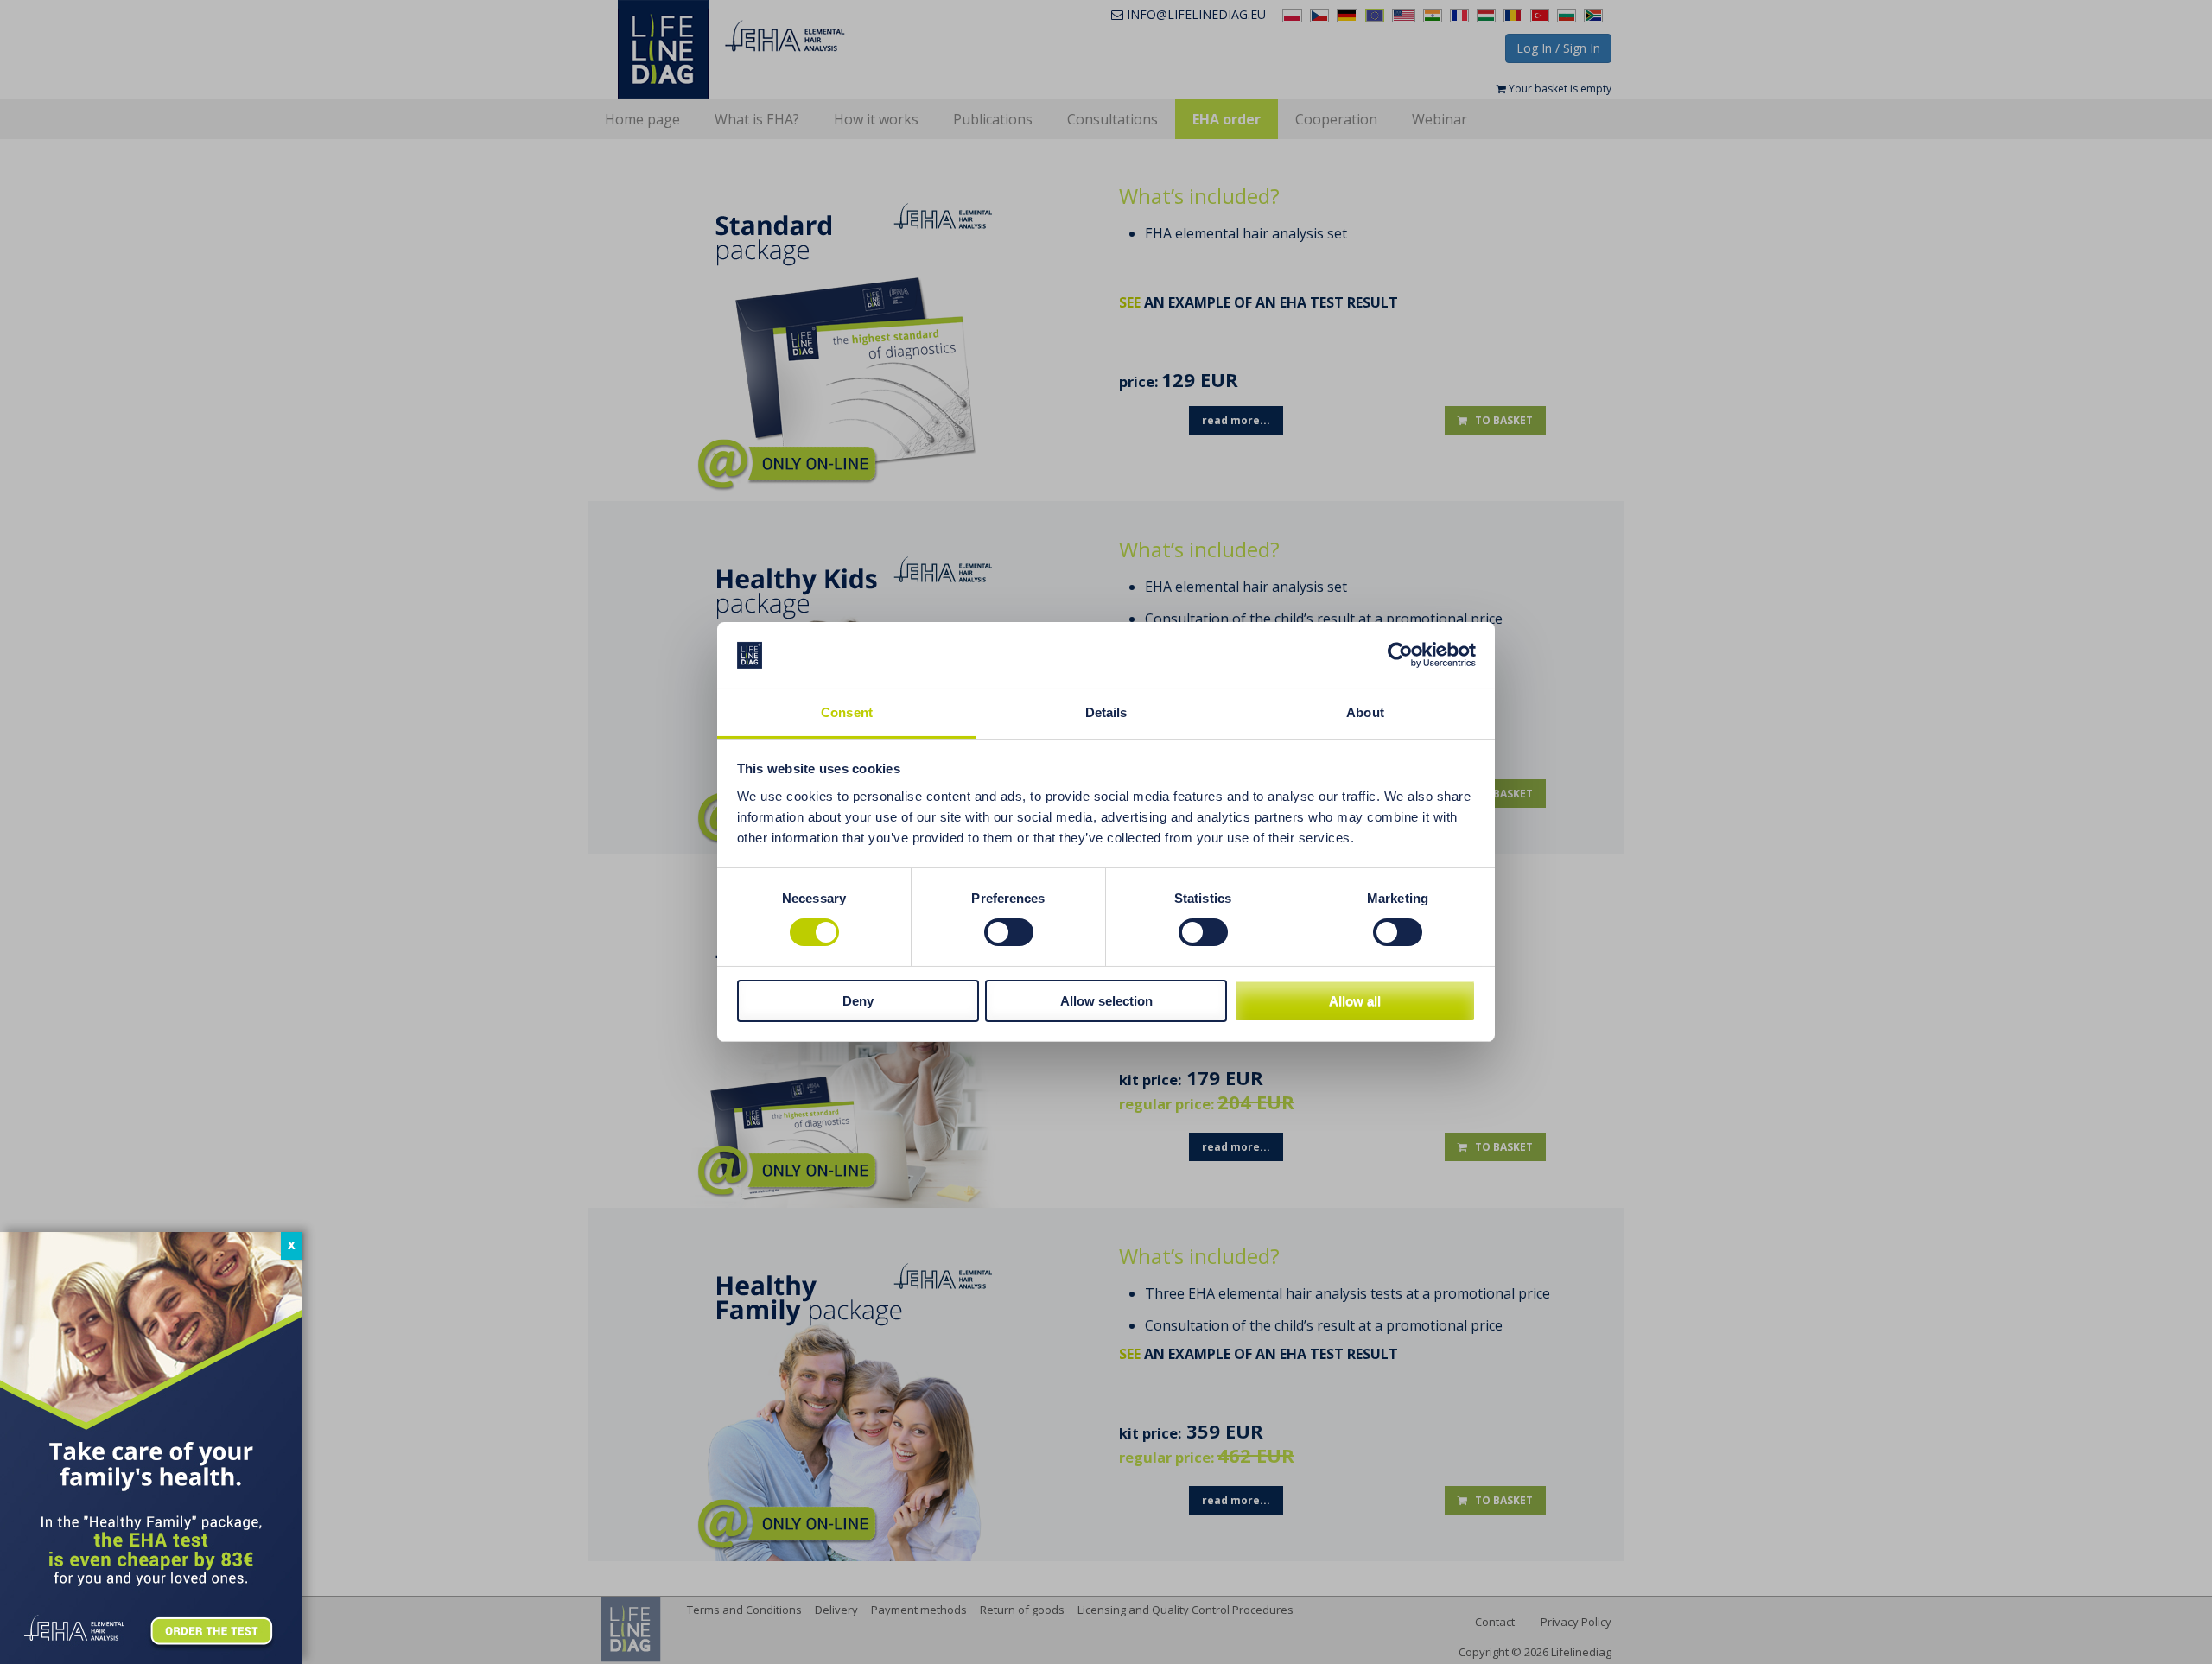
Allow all (1355, 1001)
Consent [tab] (847, 712)
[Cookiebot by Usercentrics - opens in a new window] (1400, 655)
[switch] (1009, 932)
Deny (858, 1001)
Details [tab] (1106, 712)
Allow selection (1106, 1001)
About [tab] (1365, 712)
